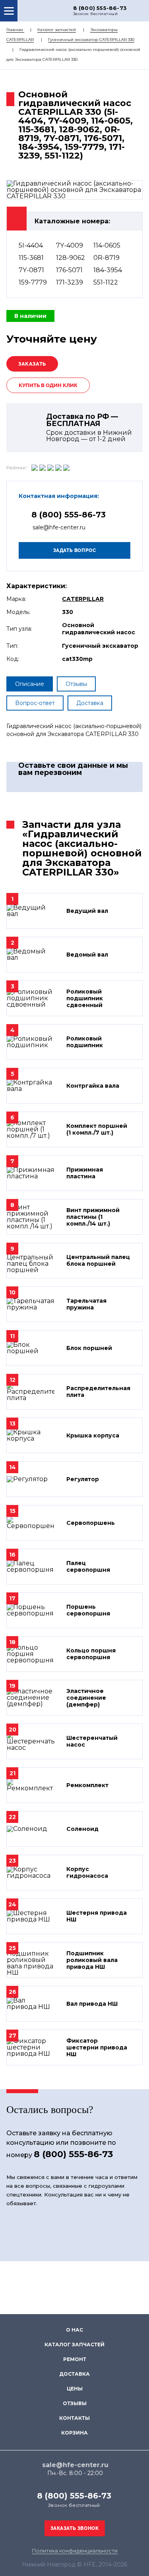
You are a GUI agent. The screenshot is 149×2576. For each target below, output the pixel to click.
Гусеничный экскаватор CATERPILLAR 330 (91, 40)
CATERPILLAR (83, 599)
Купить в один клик (48, 385)
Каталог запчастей (57, 30)
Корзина (74, 2433)
